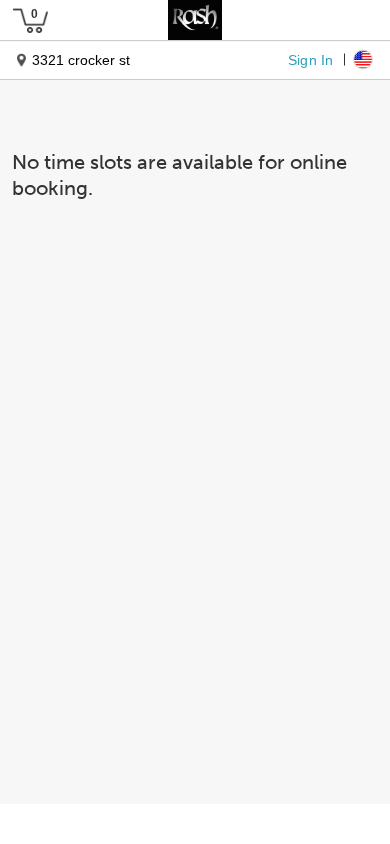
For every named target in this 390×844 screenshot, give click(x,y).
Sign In (310, 59)
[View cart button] (30, 20)
